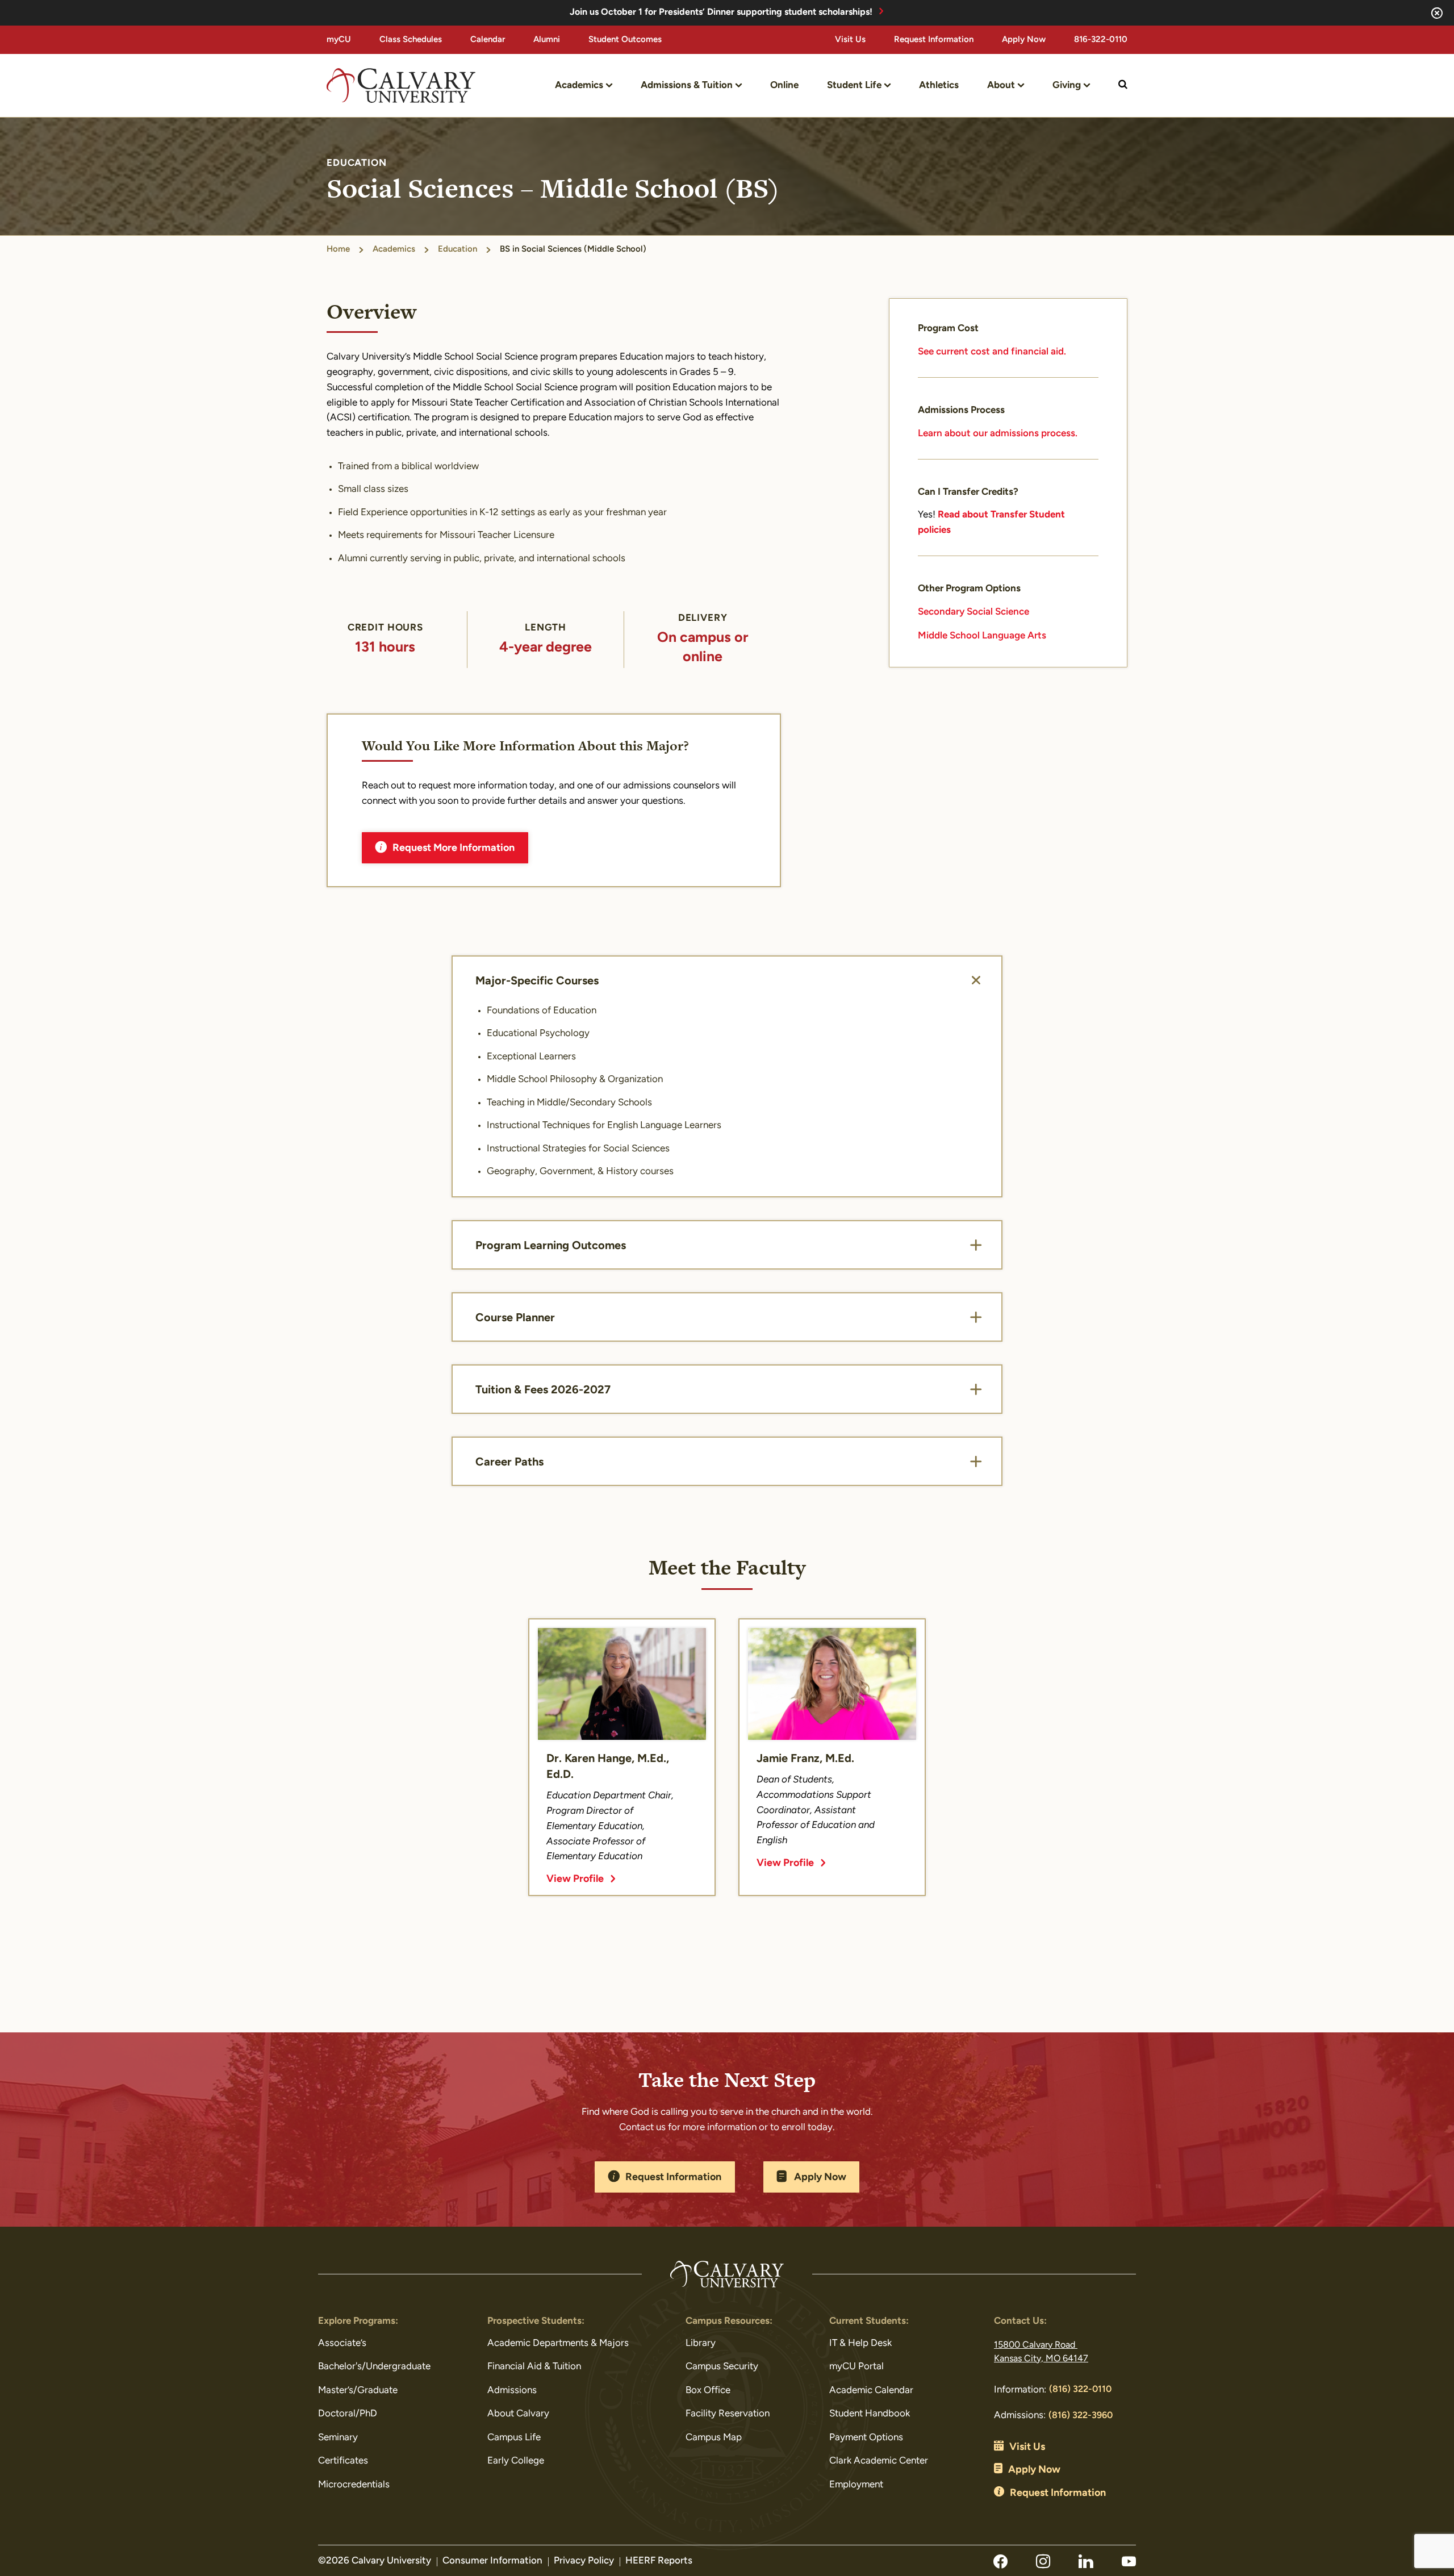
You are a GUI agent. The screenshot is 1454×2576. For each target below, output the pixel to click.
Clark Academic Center (879, 2461)
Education (457, 250)
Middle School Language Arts (982, 636)
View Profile (575, 1880)
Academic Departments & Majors (558, 2343)
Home (338, 250)
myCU (339, 40)
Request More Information (454, 849)
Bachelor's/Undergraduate (374, 2367)
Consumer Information (492, 2561)
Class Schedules (411, 40)
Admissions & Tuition (687, 85)
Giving (1067, 85)
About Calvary (518, 2414)
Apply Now (1024, 40)
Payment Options (866, 2438)
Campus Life (514, 2438)
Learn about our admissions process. (998, 434)
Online (784, 85)
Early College (516, 2461)
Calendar (488, 40)
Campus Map (714, 2438)
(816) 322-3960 (1081, 2416)
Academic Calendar (871, 2391)
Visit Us (850, 40)
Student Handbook (870, 2414)
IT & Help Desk (860, 2343)
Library (701, 2343)
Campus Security (722, 2367)
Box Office (708, 2391)
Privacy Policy (584, 2561)
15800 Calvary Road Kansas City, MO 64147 (1041, 2352)
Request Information (934, 40)
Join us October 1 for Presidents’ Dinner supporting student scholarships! (721, 12)
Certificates (343, 2461)
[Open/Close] (976, 980)
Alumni (547, 40)
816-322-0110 (1101, 40)
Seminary (338, 2438)
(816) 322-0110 (1080, 2390)
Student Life (854, 85)
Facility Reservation (728, 2414)
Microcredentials (354, 2485)
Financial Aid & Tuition (534, 2367)
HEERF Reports (659, 2561)
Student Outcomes (625, 40)
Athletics (939, 85)
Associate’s (342, 2343)
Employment (856, 2485)
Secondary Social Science (973, 612)
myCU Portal (856, 2367)
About (1001, 85)
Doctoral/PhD (348, 2414)
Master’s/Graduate (358, 2391)
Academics (579, 85)
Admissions (512, 2391)
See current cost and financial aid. (992, 352)
